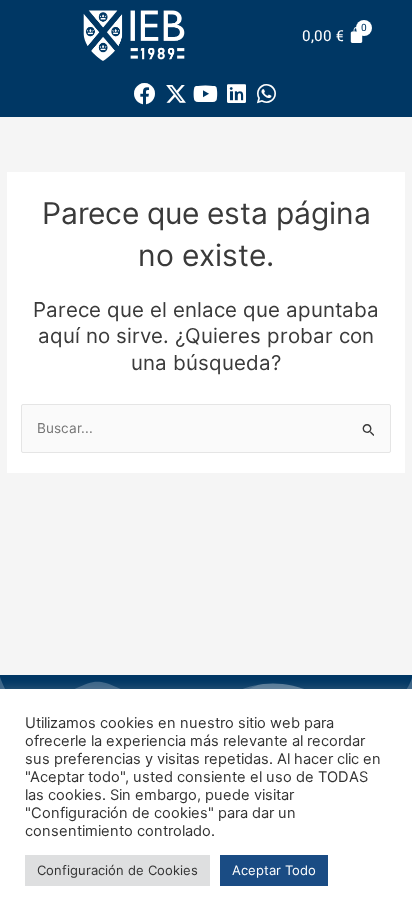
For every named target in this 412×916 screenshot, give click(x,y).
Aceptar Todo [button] (274, 870)
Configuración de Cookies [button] (117, 870)
